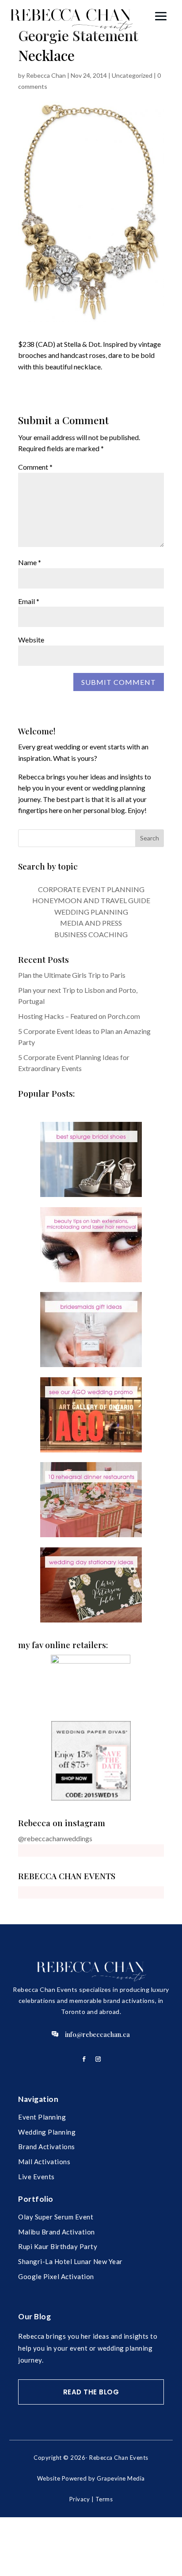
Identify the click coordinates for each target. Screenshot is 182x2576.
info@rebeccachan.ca (97, 2034)
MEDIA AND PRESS (91, 923)
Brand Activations (47, 2147)
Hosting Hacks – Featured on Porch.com (79, 1016)
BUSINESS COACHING (91, 934)
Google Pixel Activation (56, 2276)
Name (30, 562)
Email (29, 601)
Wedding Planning (47, 2132)
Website (31, 640)
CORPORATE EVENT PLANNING (91, 889)
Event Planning (42, 2117)
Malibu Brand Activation (57, 2232)
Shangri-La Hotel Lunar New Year (70, 2261)
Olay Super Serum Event (56, 2217)
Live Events (36, 2177)
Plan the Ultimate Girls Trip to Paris (72, 975)
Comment (35, 467)
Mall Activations (44, 2162)
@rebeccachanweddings (55, 1838)
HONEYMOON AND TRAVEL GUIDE (91, 900)
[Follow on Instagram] (98, 2059)
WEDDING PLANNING (91, 912)
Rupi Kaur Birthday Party (58, 2246)
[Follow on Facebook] (84, 2059)
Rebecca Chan (46, 75)
